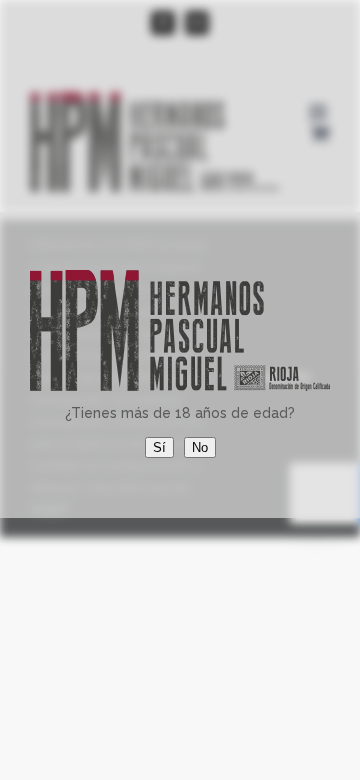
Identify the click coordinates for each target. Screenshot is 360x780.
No (200, 447)
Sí (159, 447)
